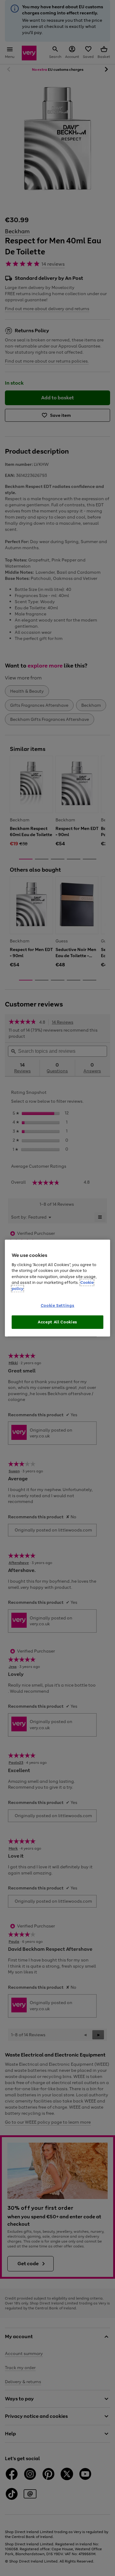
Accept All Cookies (57, 1322)
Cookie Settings (58, 1305)
